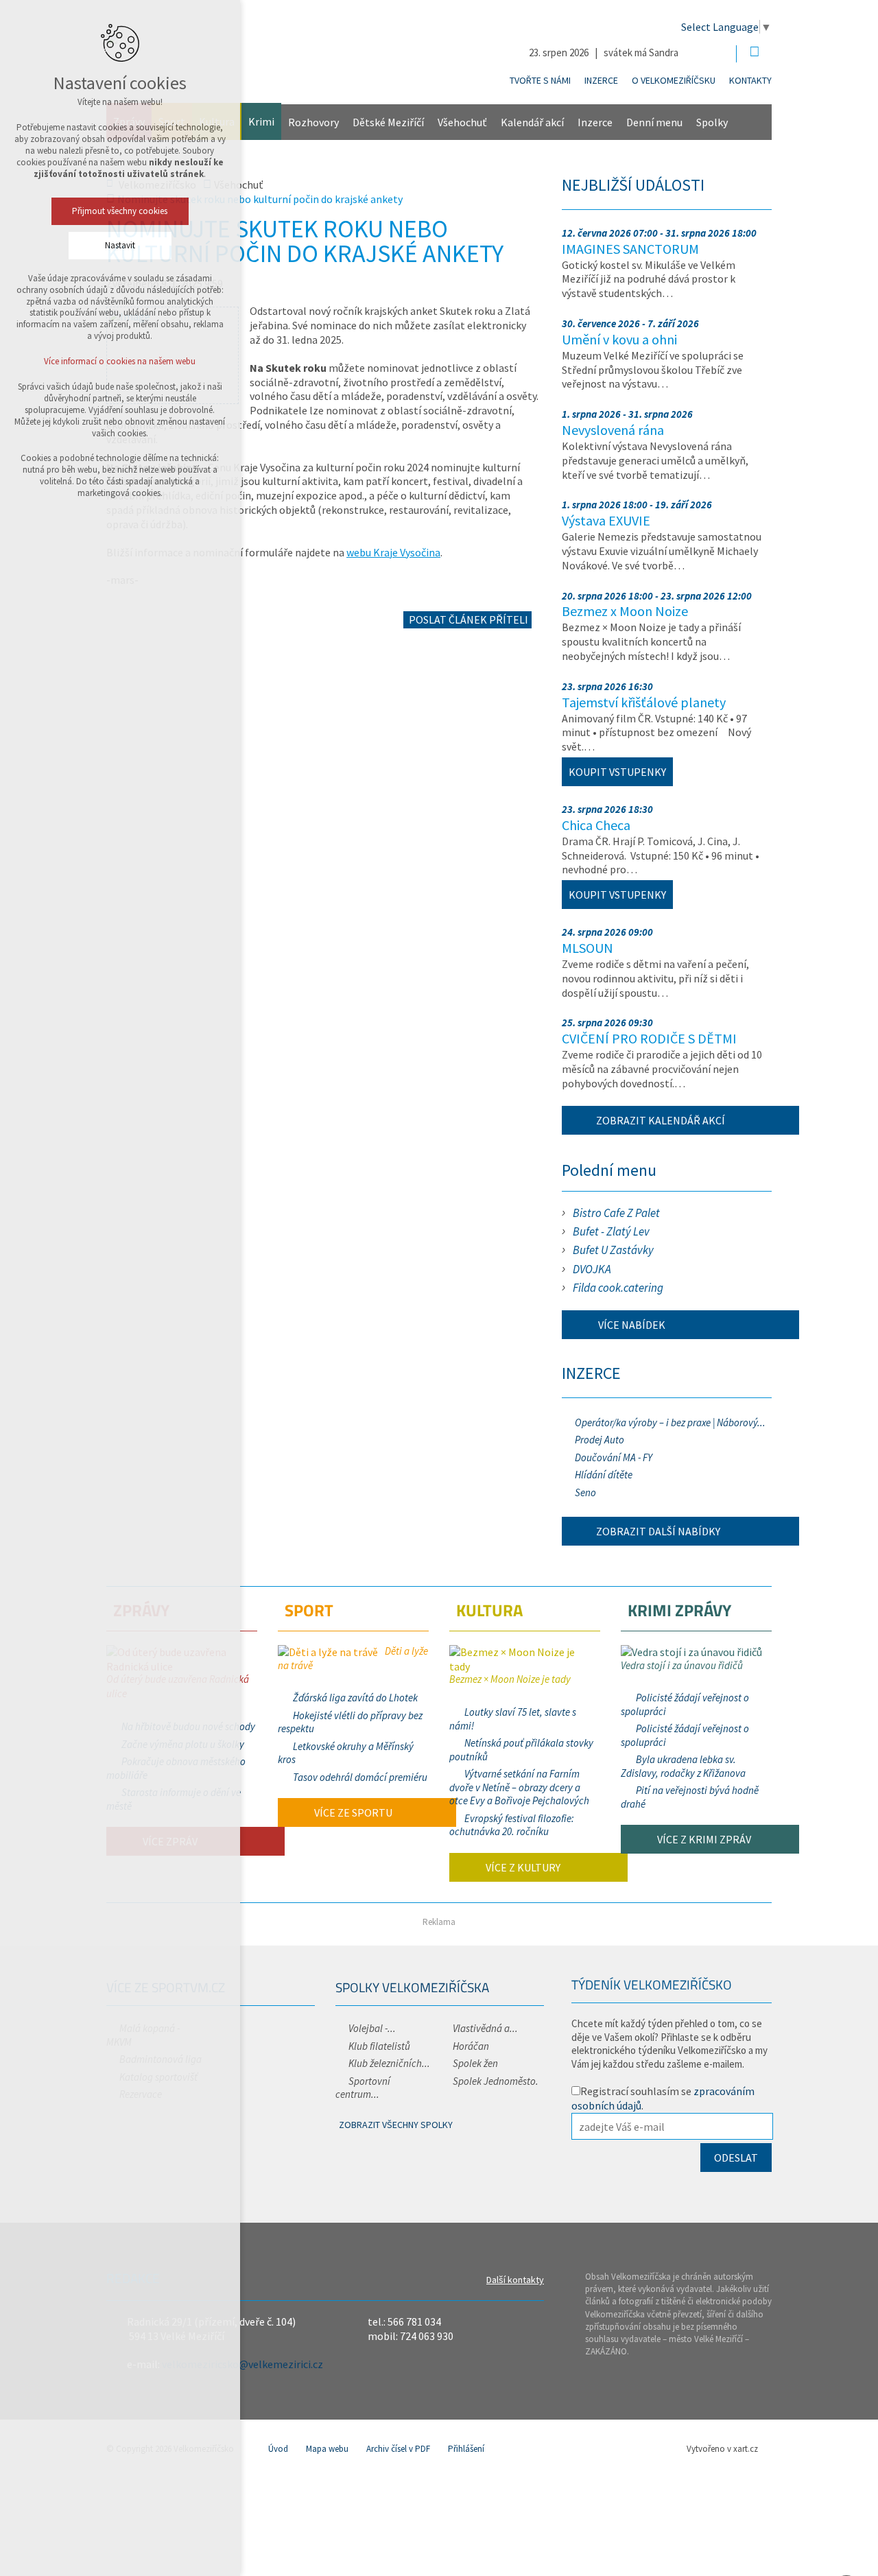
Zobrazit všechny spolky (396, 2125)
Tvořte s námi (540, 80)
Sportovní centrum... (363, 2088)
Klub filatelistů (379, 2046)
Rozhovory (313, 122)
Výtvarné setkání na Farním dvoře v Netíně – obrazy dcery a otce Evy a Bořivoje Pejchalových (519, 1787)
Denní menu (654, 122)
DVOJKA (592, 1269)
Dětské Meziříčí (388, 122)
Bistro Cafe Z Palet (616, 1213)
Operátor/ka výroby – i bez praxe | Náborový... (670, 1422)
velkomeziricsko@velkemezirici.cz (242, 2364)
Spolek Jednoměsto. (496, 2081)
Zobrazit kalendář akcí (661, 1120)
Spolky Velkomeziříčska (412, 1987)
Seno (585, 1492)
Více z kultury (522, 1867)
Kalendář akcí (532, 122)
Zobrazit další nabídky (658, 1531)
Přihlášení (466, 2449)
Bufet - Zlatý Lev (611, 1231)
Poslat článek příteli (467, 619)
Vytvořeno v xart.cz (722, 2449)
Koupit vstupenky (617, 772)
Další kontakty (515, 2280)
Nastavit (120, 245)
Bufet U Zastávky (613, 1250)
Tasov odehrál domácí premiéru (360, 1777)
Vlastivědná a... (485, 2028)
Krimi (261, 121)
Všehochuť (462, 122)
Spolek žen (475, 2063)
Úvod (278, 2449)
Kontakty (750, 80)
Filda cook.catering (618, 1288)
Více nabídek (631, 1325)
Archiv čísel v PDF (398, 2449)
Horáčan (471, 2046)
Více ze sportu (352, 1812)
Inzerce (601, 80)
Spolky (712, 122)
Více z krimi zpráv (703, 1839)
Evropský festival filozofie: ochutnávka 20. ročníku (512, 1825)
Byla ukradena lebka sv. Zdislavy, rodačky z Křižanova (683, 1766)
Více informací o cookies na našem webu (120, 361)
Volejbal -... (372, 2028)
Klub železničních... (389, 2063)
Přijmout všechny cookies (120, 211)
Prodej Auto (600, 1440)
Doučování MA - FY (614, 1457)
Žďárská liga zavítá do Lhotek (355, 1698)
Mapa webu (327, 2449)
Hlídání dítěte (604, 1475)
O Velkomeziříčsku (674, 80)
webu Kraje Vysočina (393, 552)
